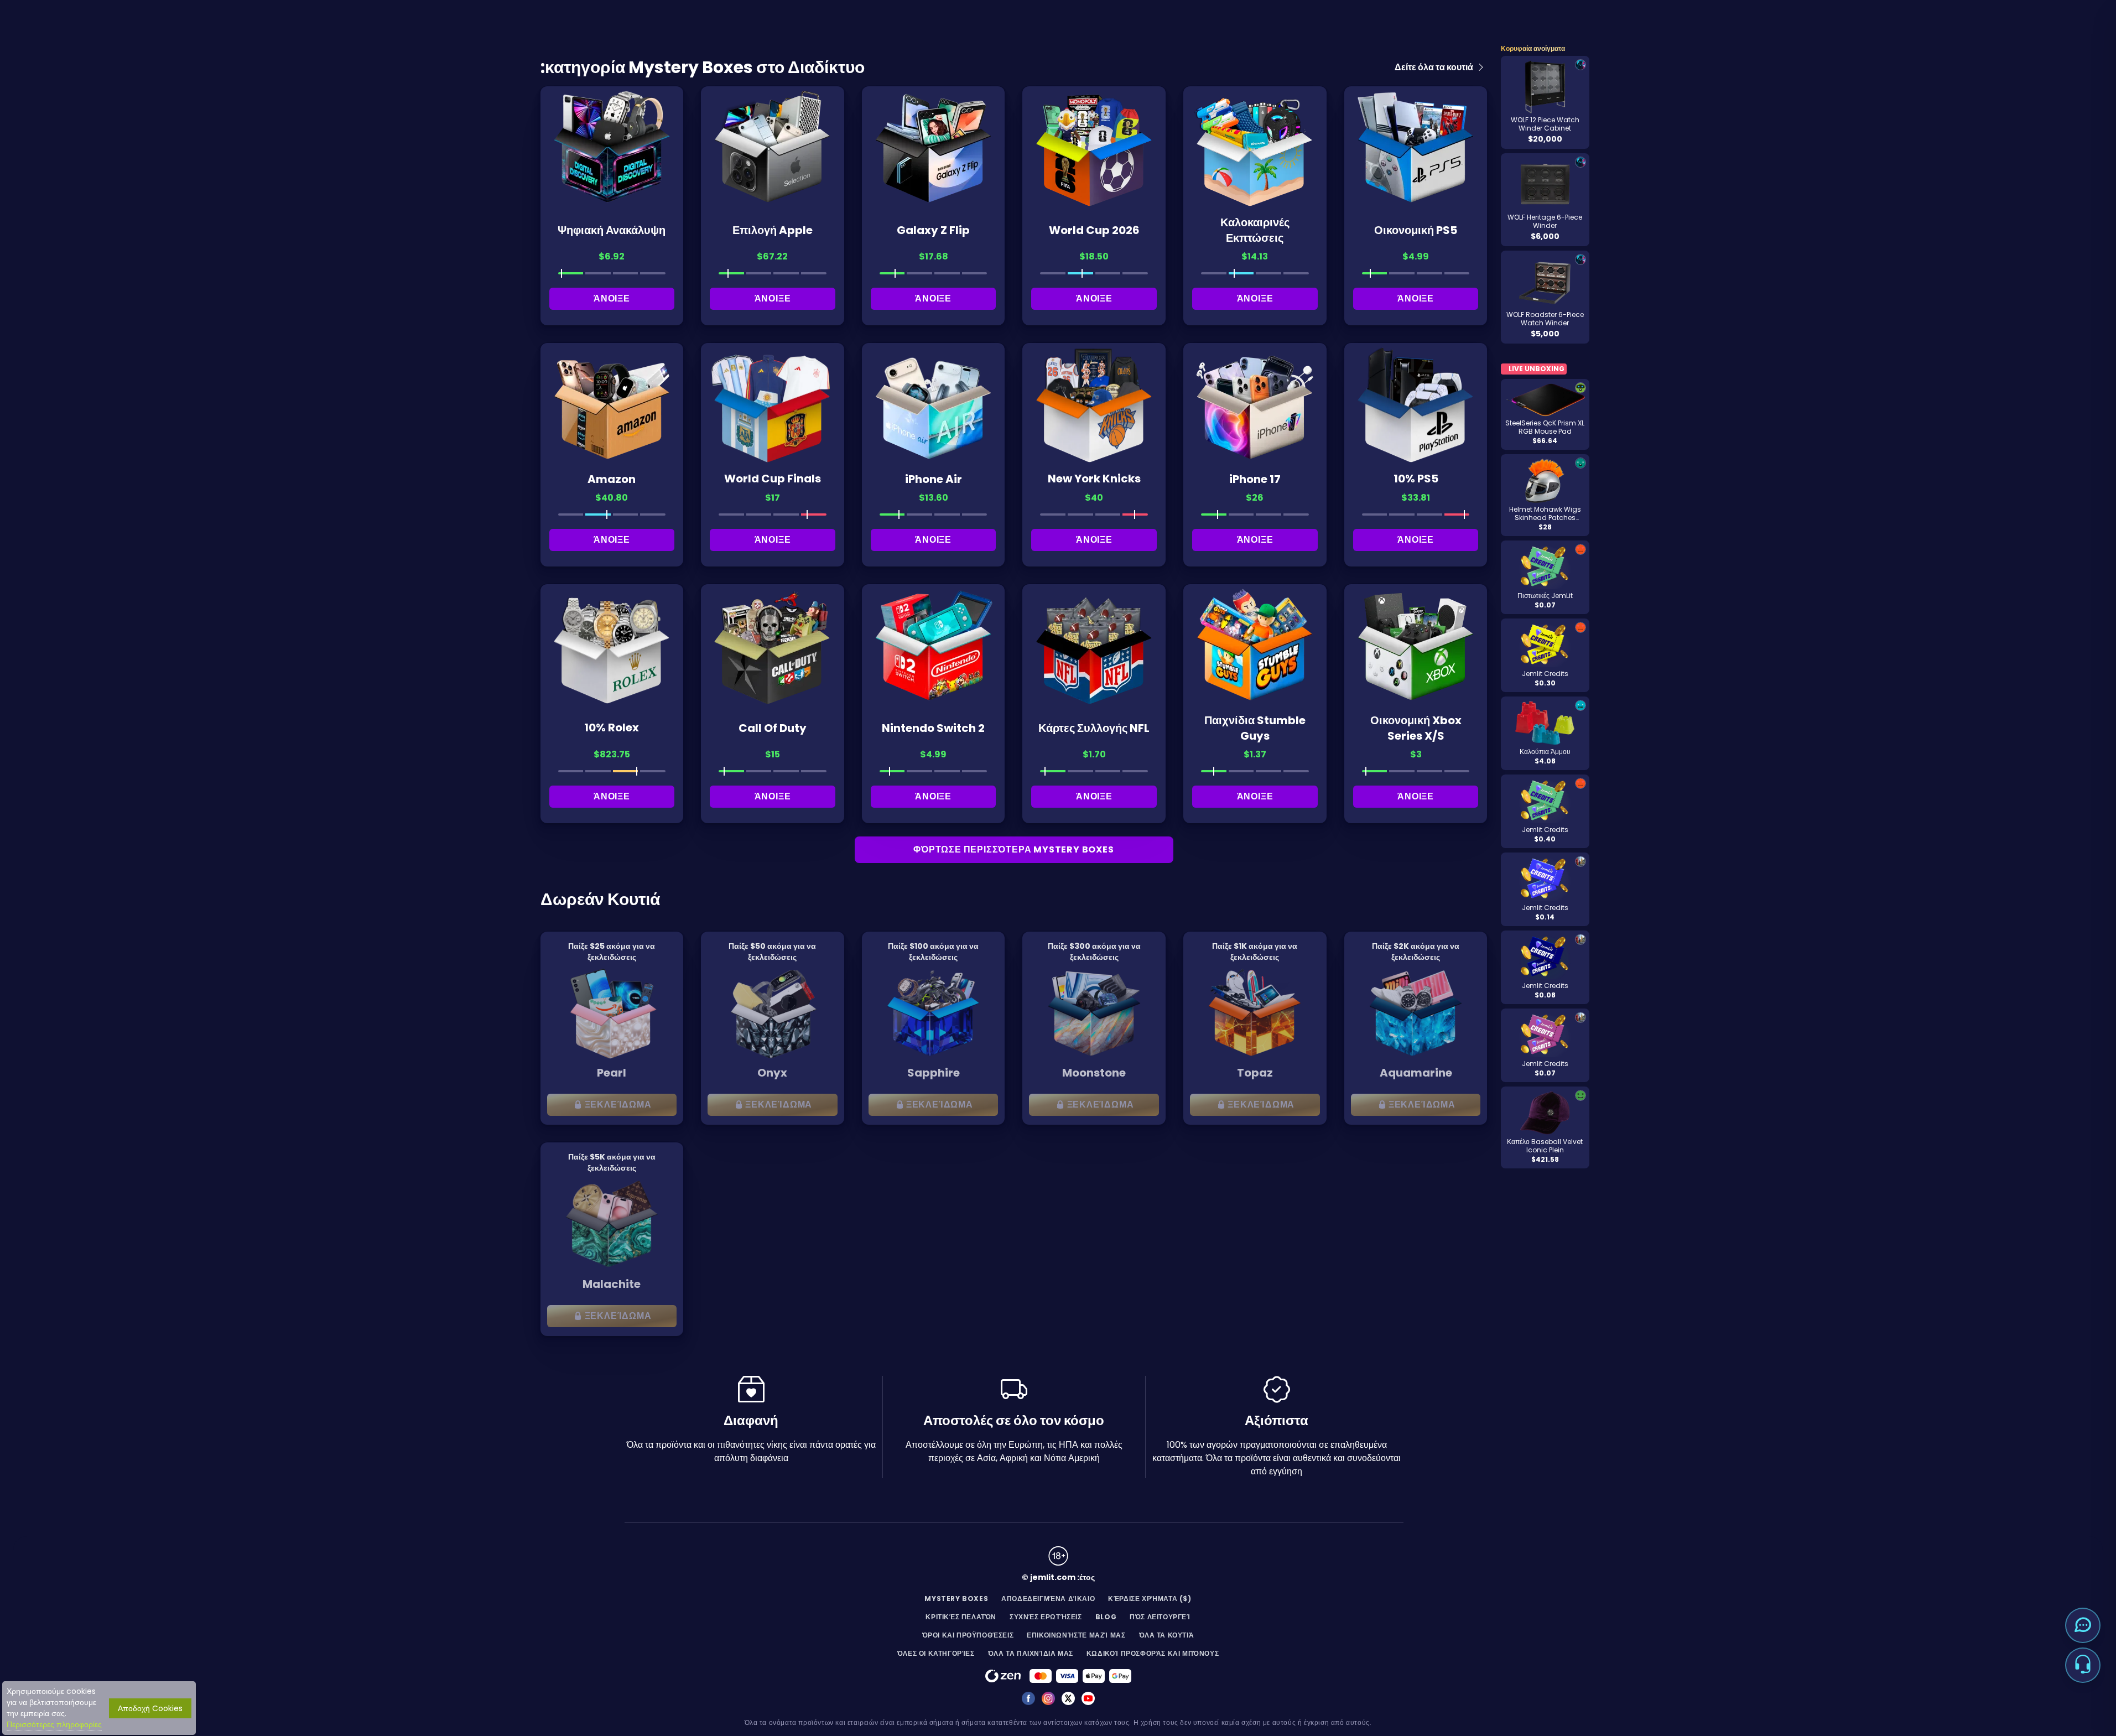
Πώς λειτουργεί (1160, 1617)
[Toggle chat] (2083, 1625)
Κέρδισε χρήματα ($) (1150, 1599)
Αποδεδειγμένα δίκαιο (1048, 1599)
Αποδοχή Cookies (150, 1708)
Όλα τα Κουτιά (1167, 1635)
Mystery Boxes (956, 1599)
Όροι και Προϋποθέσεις (968, 1635)
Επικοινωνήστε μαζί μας (1076, 1635)
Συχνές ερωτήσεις (1046, 1617)
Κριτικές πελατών (961, 1617)
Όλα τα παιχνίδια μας (1031, 1653)
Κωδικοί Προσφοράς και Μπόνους (1153, 1653)
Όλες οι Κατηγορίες (936, 1653)
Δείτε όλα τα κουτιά (1435, 67)
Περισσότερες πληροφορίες (54, 1724)
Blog (1106, 1617)
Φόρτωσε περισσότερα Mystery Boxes (1013, 849)
